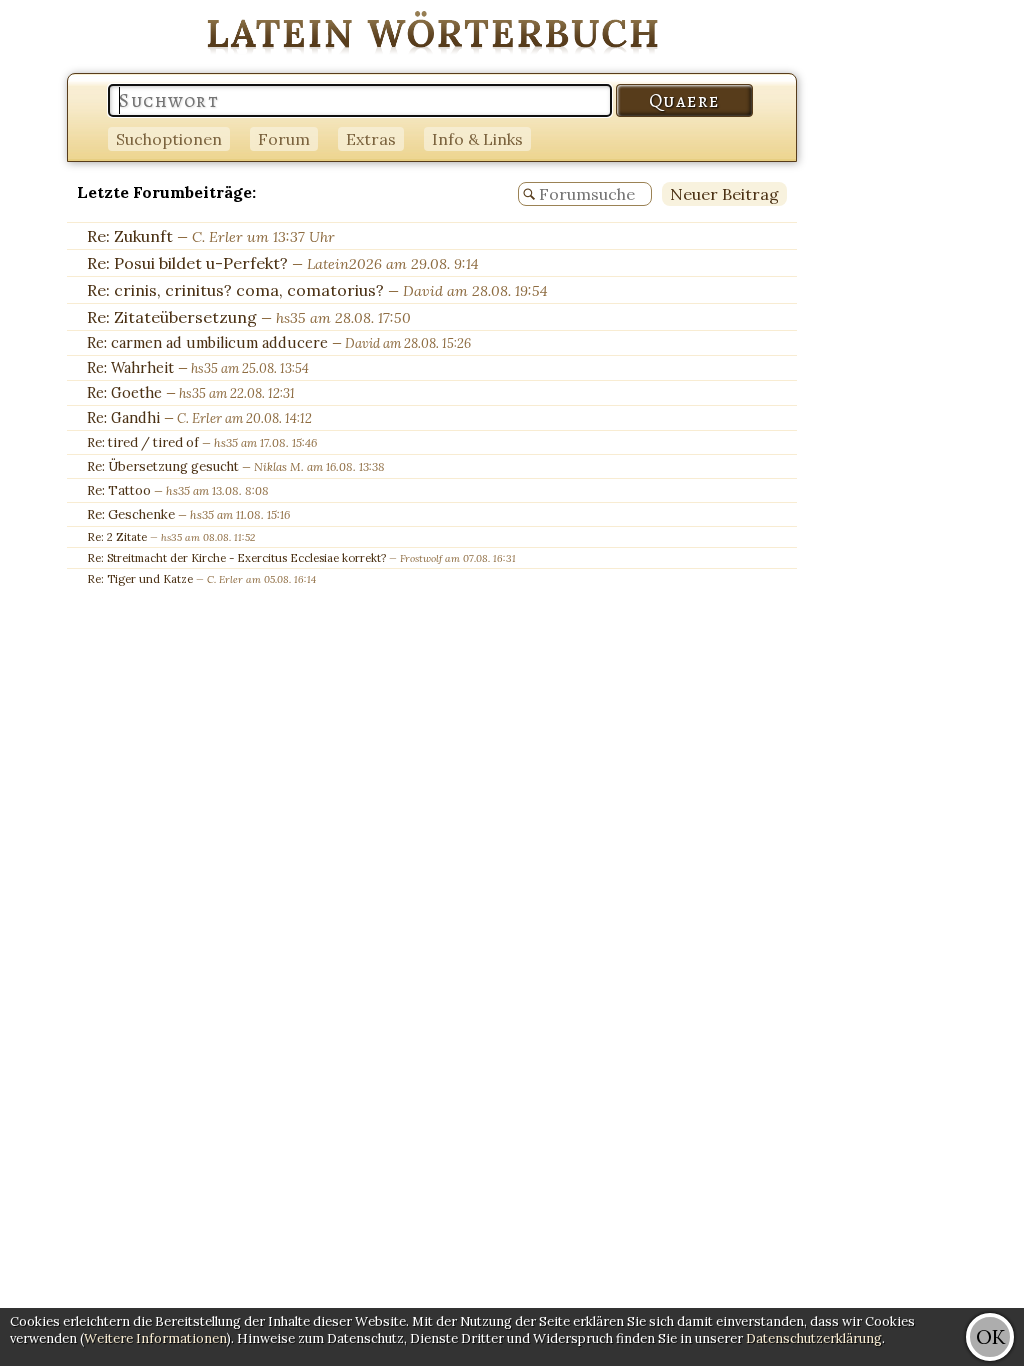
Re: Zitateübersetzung (172, 317)
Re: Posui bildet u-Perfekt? (187, 263)
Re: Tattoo (119, 490)
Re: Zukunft (130, 236)
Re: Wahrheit (130, 368)
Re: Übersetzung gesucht (163, 466)
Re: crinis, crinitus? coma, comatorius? (235, 290)
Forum (284, 139)
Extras (371, 139)
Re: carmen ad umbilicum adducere (207, 343)
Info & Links (477, 139)
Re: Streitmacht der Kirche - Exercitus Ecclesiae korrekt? (236, 558)
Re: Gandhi (123, 418)
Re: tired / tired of (143, 442)
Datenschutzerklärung (814, 1338)
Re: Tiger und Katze (140, 579)
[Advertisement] (944, 300)
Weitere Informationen (155, 1338)
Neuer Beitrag (724, 194)
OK (990, 1336)
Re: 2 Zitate (117, 537)
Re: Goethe (124, 393)
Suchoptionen (169, 139)
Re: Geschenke (131, 514)
